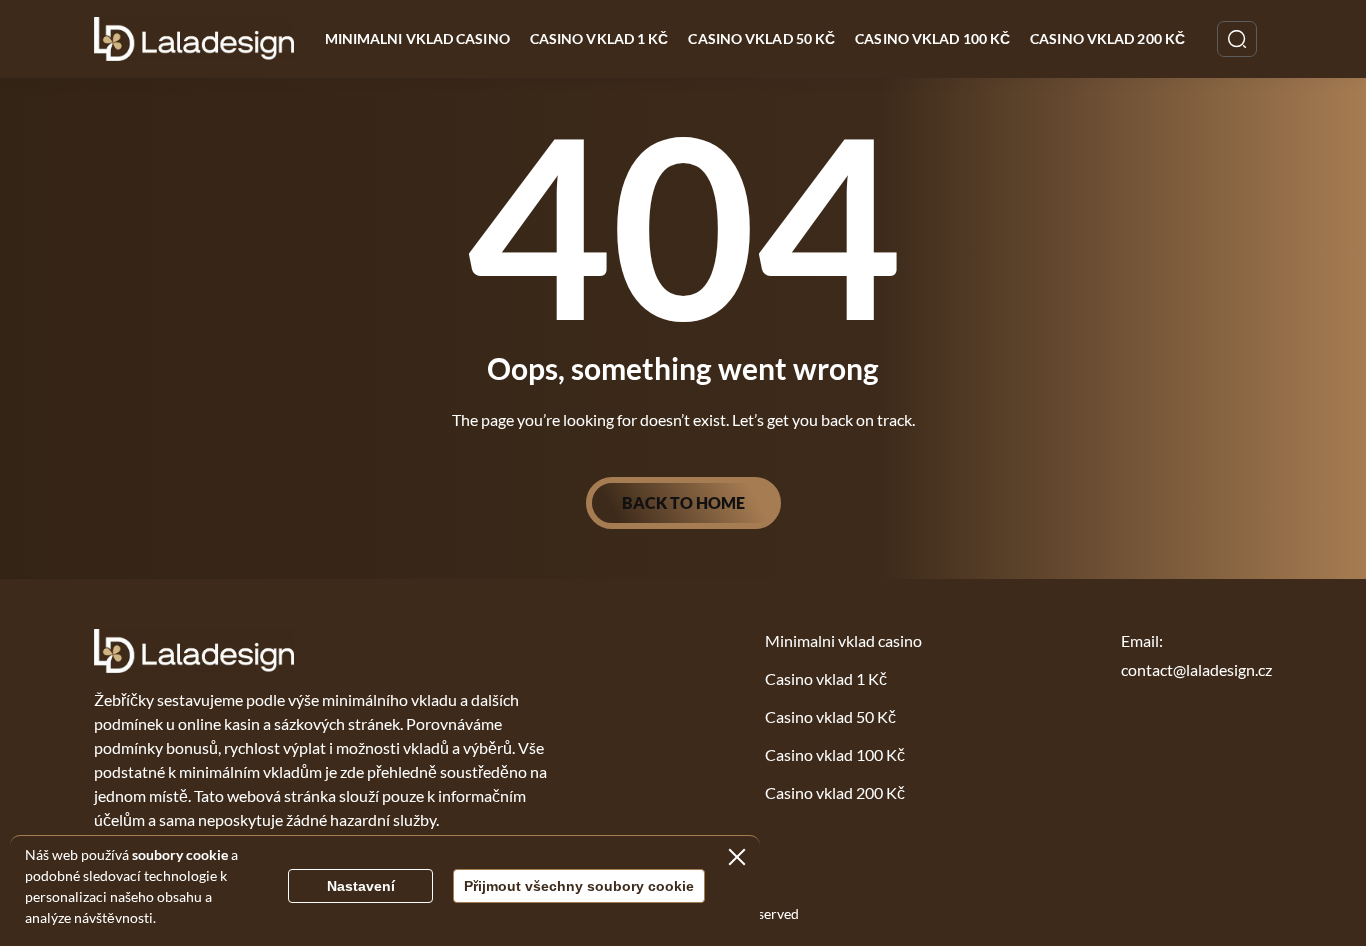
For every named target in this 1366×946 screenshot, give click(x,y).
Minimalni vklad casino (417, 38)
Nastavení (361, 886)
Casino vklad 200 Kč (1107, 38)
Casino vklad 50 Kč (761, 38)
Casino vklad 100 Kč (932, 38)
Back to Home (683, 502)
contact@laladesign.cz (1196, 669)
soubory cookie (180, 854)
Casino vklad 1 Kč (599, 38)
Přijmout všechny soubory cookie (579, 886)
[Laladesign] (194, 39)
